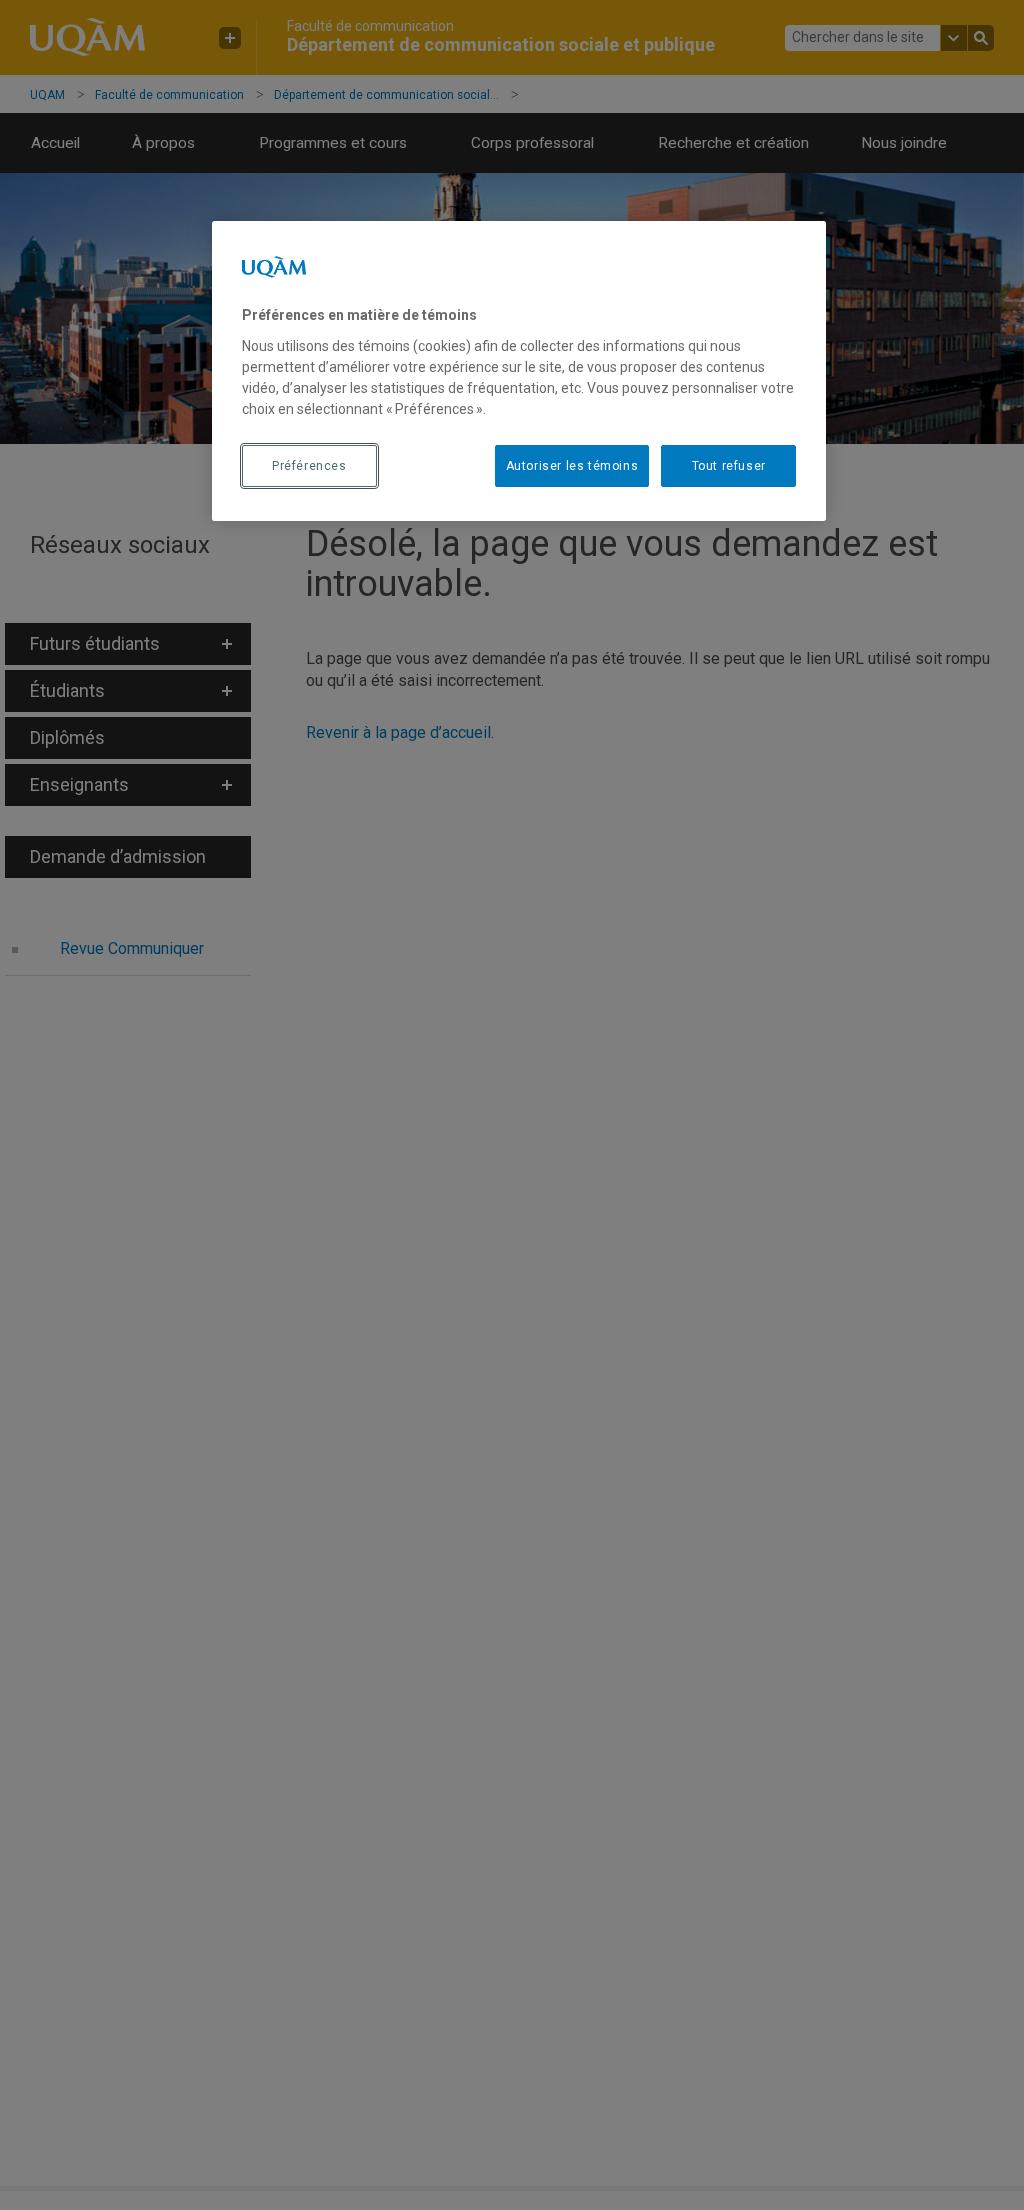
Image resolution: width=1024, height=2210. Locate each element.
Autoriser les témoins (572, 466)
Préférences (309, 466)
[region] (519, 371)
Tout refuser (729, 466)
